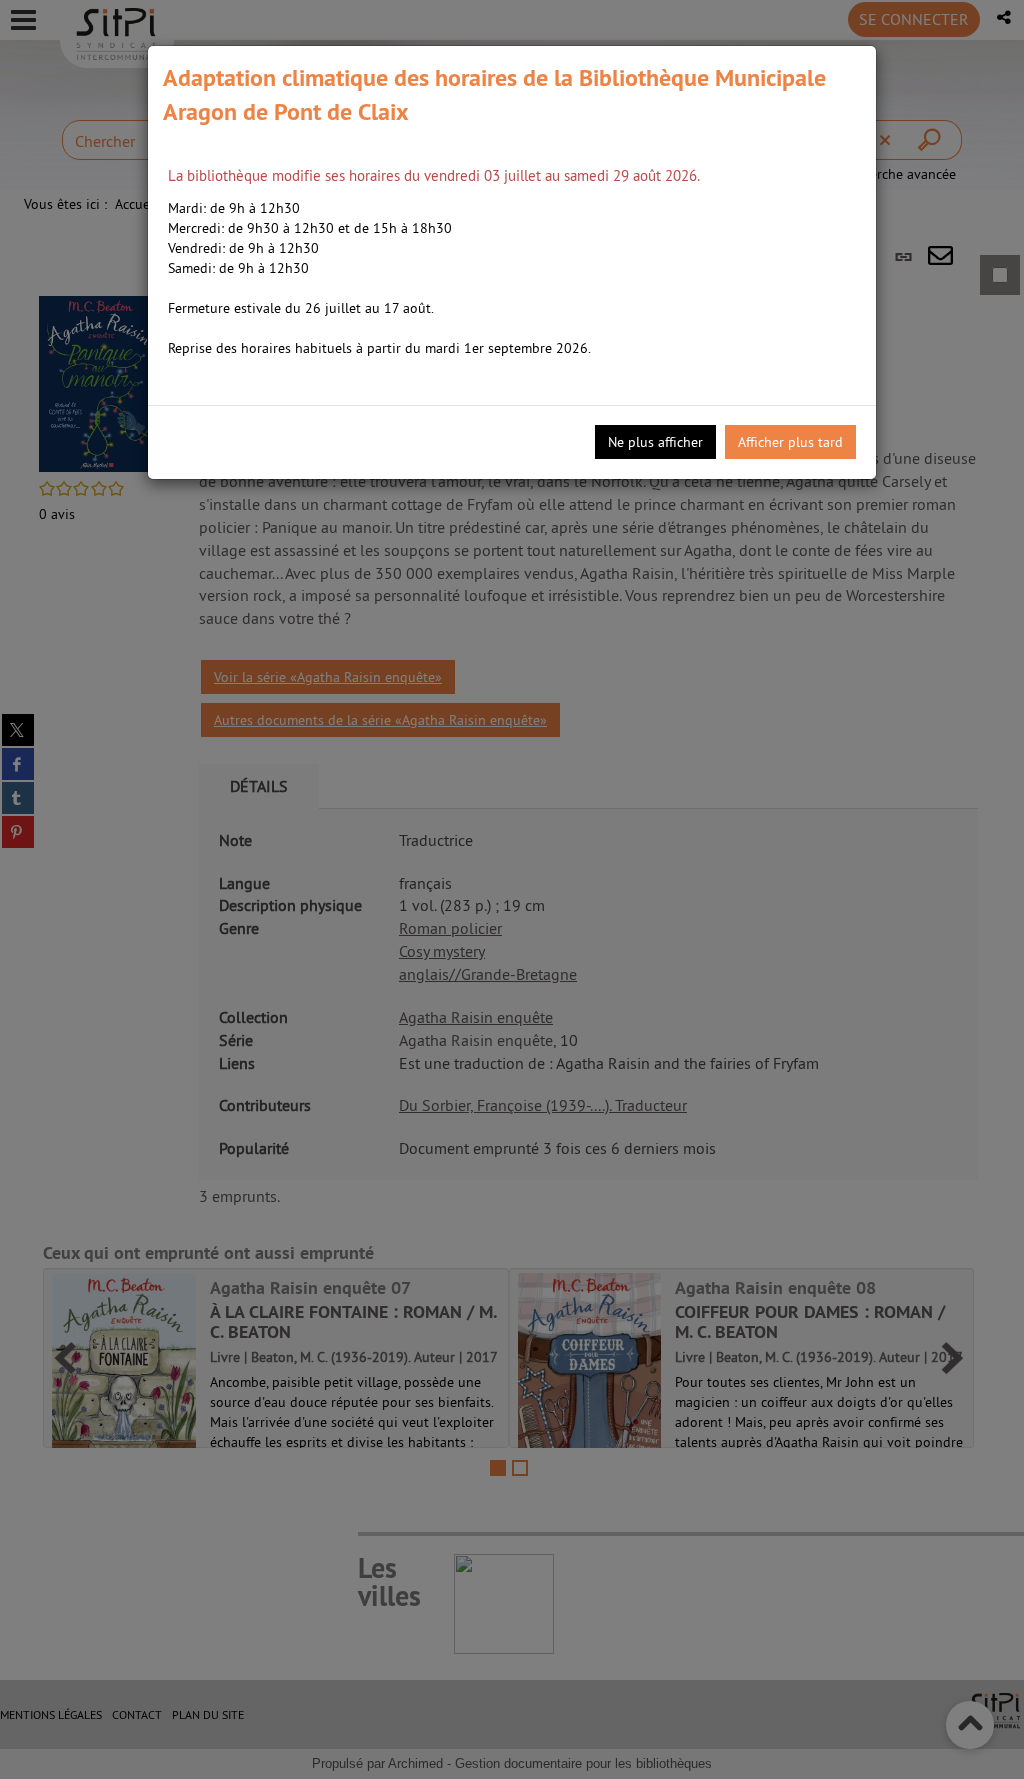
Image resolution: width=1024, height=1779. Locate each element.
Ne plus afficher (655, 442)
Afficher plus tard (790, 442)
